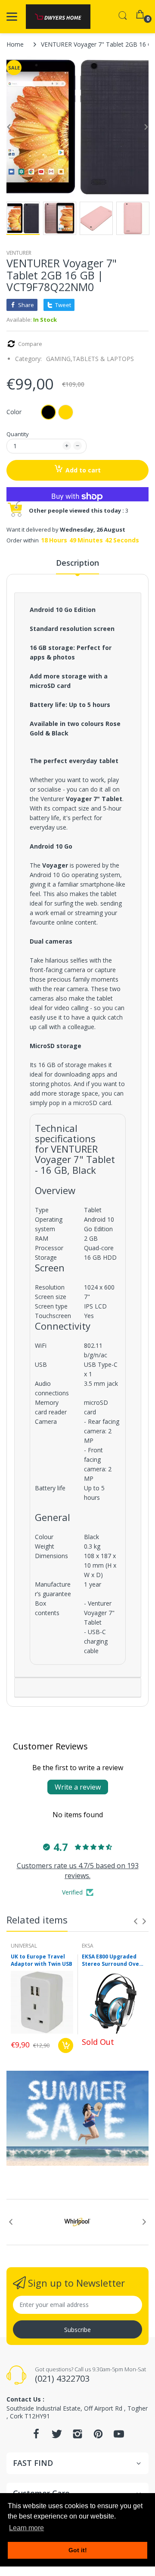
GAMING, (59, 359)
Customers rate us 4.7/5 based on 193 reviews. (78, 1870)
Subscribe (77, 2330)
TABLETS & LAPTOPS (103, 359)
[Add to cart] (66, 2045)
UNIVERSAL (24, 1946)
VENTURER (19, 253)
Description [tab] (77, 563)
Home (15, 44)
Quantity (18, 434)
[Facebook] (36, 2436)
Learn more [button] (26, 2528)
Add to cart (83, 470)
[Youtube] (119, 2436)
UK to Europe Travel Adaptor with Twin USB (42, 1960)
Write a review (78, 1787)
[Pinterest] (98, 2436)
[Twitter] (57, 2436)
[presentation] (136, 1921)
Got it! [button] (78, 2550)
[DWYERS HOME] (58, 17)
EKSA (88, 1946)
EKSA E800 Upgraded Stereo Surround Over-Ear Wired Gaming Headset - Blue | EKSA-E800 (113, 1961)
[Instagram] (77, 2436)
